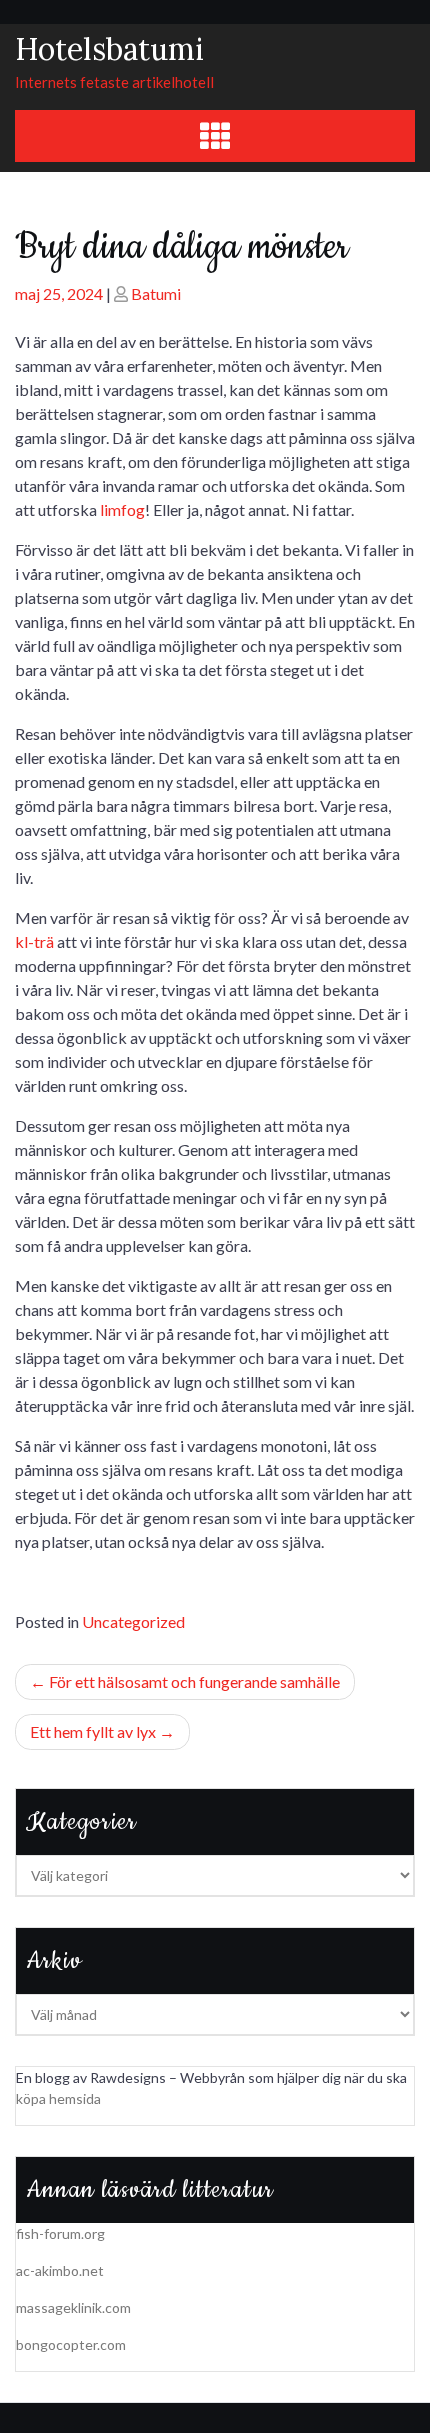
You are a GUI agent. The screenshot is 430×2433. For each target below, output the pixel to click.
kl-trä (34, 941)
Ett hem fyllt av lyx (93, 1731)
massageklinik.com (73, 2307)
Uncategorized (133, 1621)
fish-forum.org (60, 2233)
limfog (122, 509)
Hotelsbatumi (109, 49)
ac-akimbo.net (60, 2270)
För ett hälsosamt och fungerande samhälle (194, 1681)
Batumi (156, 293)
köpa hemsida (58, 2098)
